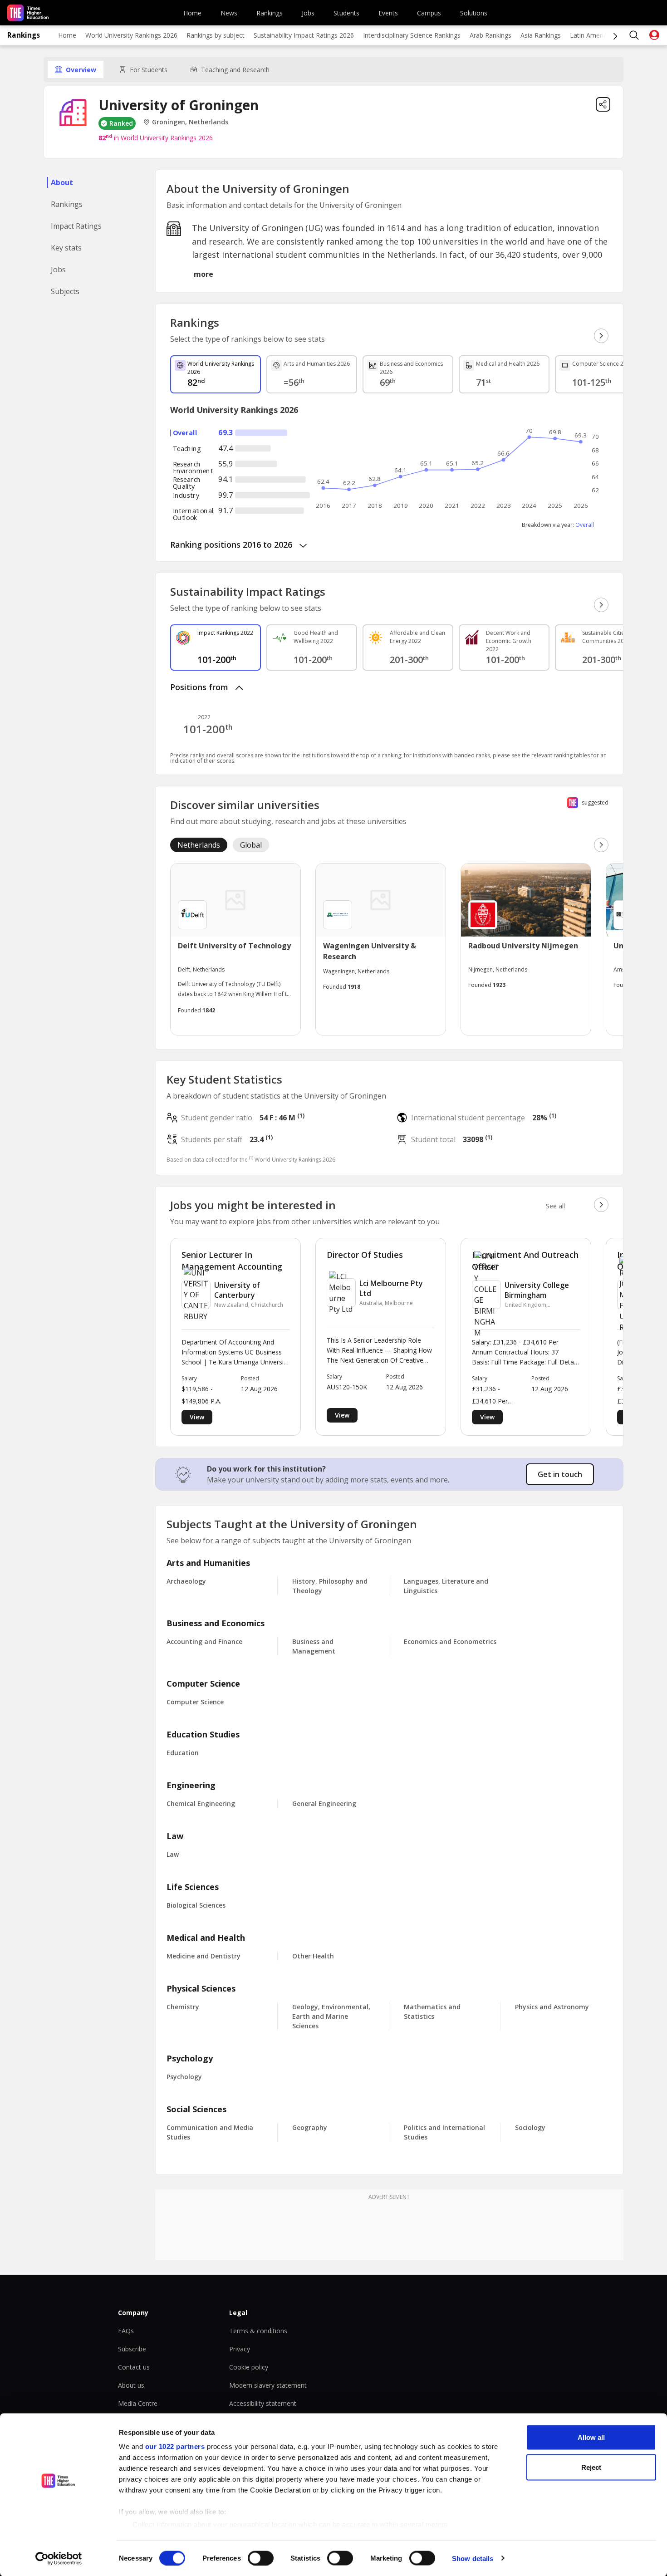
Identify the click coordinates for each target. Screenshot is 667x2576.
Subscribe (132, 2349)
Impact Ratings (76, 226)
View (197, 1417)
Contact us (134, 2367)
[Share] (603, 104)
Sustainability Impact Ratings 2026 (304, 35)
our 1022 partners (175, 2446)
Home (192, 13)
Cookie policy (249, 2367)
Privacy (240, 2349)
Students (346, 13)
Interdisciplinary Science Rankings (412, 35)
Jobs (308, 13)
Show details (473, 2558)
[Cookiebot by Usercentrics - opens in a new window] (59, 2558)
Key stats (66, 248)
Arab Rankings (490, 35)
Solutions (474, 13)
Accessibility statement (263, 2403)
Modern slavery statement (268, 2385)
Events (388, 13)
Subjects (65, 291)
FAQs (126, 2331)
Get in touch (560, 1474)
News (229, 13)
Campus (429, 13)
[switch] (261, 2558)
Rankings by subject (216, 35)
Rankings (270, 13)
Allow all (591, 2437)
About (62, 182)
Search (634, 35)
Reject (591, 2467)
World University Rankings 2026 (131, 35)
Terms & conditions (258, 2331)
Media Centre (138, 2403)
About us (131, 2385)
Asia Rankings (541, 35)
